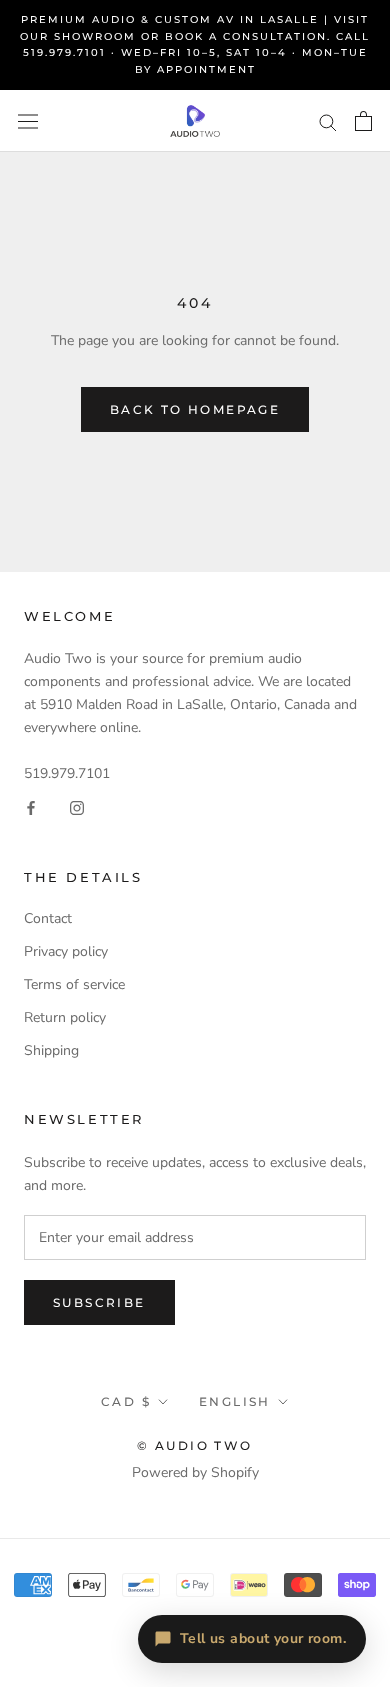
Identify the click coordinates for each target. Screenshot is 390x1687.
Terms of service (74, 984)
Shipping (51, 1050)
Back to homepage (195, 409)
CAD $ (126, 1401)
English (235, 1401)
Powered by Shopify (195, 1472)
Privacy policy (66, 951)
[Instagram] (77, 807)
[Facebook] (31, 807)
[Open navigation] (28, 121)
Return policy (65, 1017)
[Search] (328, 121)
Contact (48, 918)
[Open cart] (363, 121)
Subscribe (99, 1302)
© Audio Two (194, 1445)
